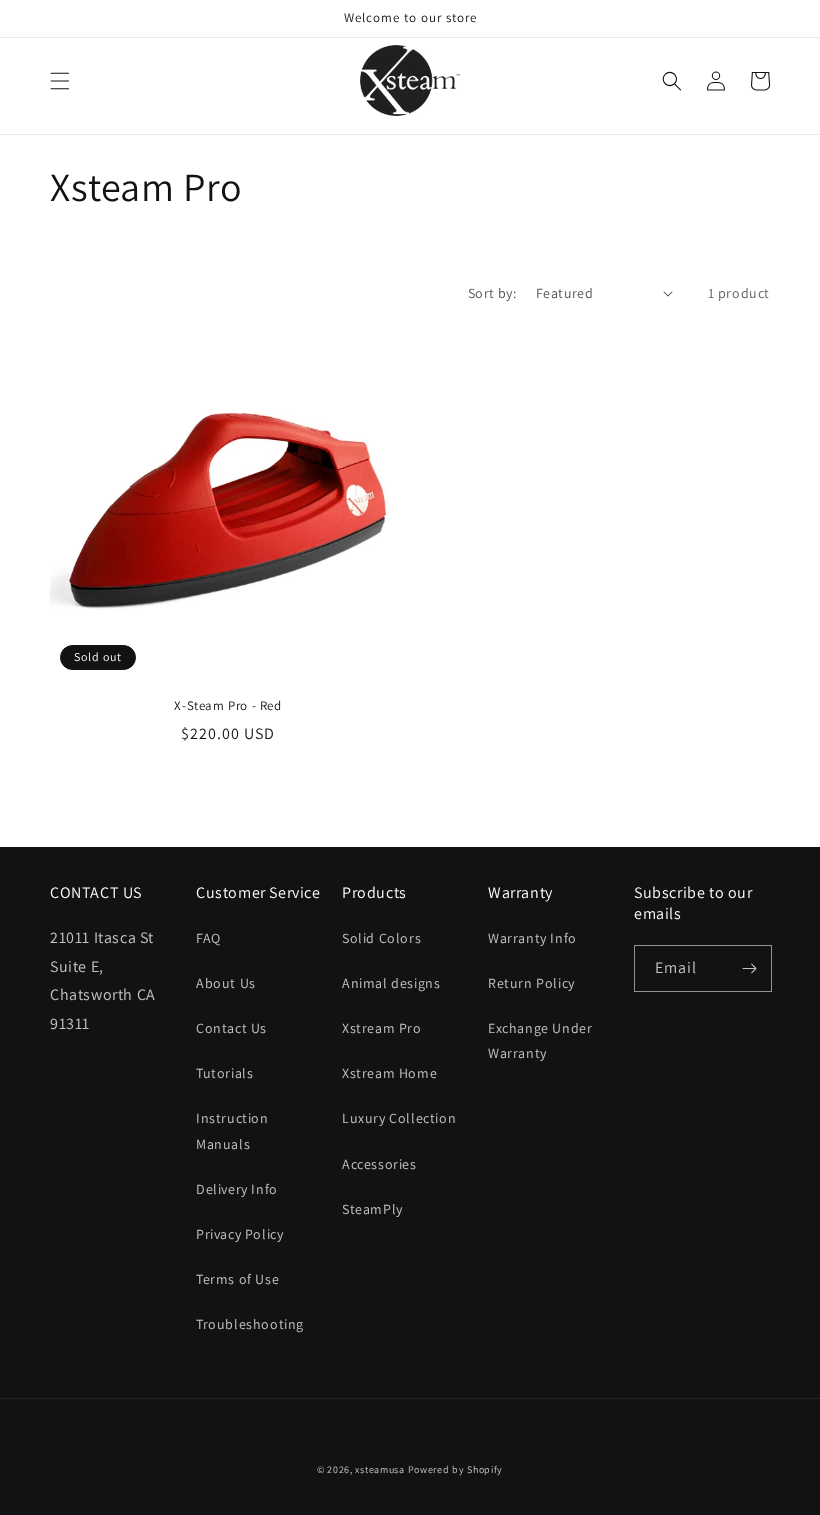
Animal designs (391, 983)
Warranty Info (532, 938)
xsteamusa (379, 1469)
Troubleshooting (250, 1324)
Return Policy (531, 983)
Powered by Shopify (456, 1469)
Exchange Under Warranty (540, 1040)
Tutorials (224, 1073)
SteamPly (372, 1209)
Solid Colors (381, 938)
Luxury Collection (399, 1118)
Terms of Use (237, 1279)
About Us (226, 983)
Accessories (379, 1164)
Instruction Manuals (232, 1130)
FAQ (208, 938)
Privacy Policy (239, 1234)
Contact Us (231, 1028)
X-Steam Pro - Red (227, 706)
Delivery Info (237, 1189)
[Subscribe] (749, 968)
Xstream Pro (382, 1028)
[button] (60, 81)
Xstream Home (389, 1073)
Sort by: (492, 293)
